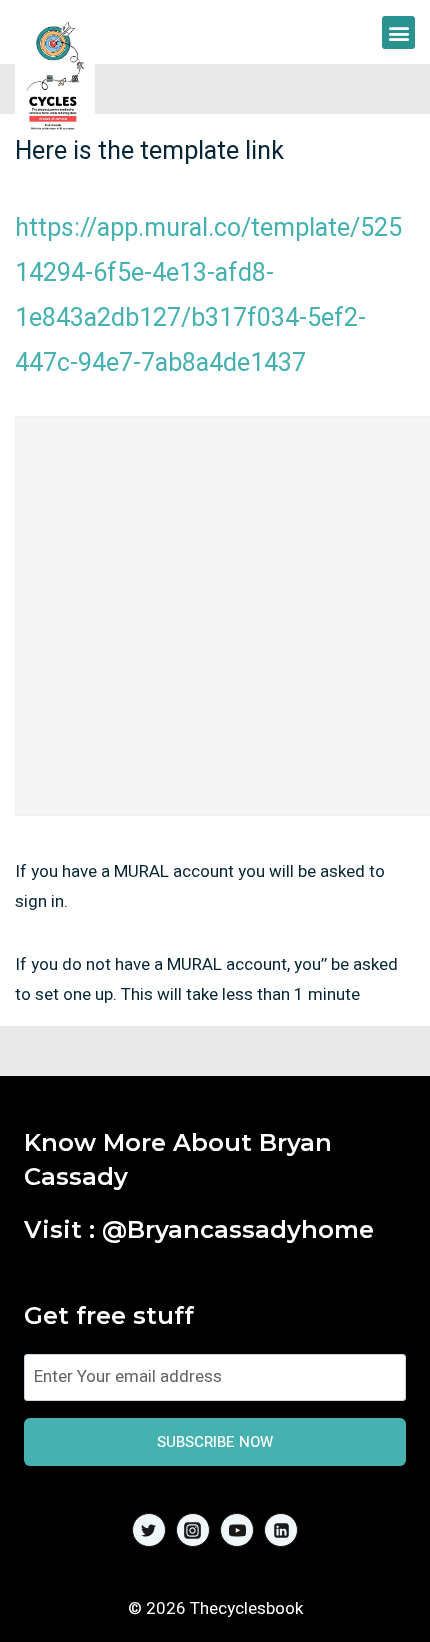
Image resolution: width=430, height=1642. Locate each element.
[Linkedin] (281, 1530)
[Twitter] (149, 1530)
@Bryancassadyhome (238, 1229)
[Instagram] (193, 1530)
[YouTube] (237, 1530)
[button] (398, 32)
